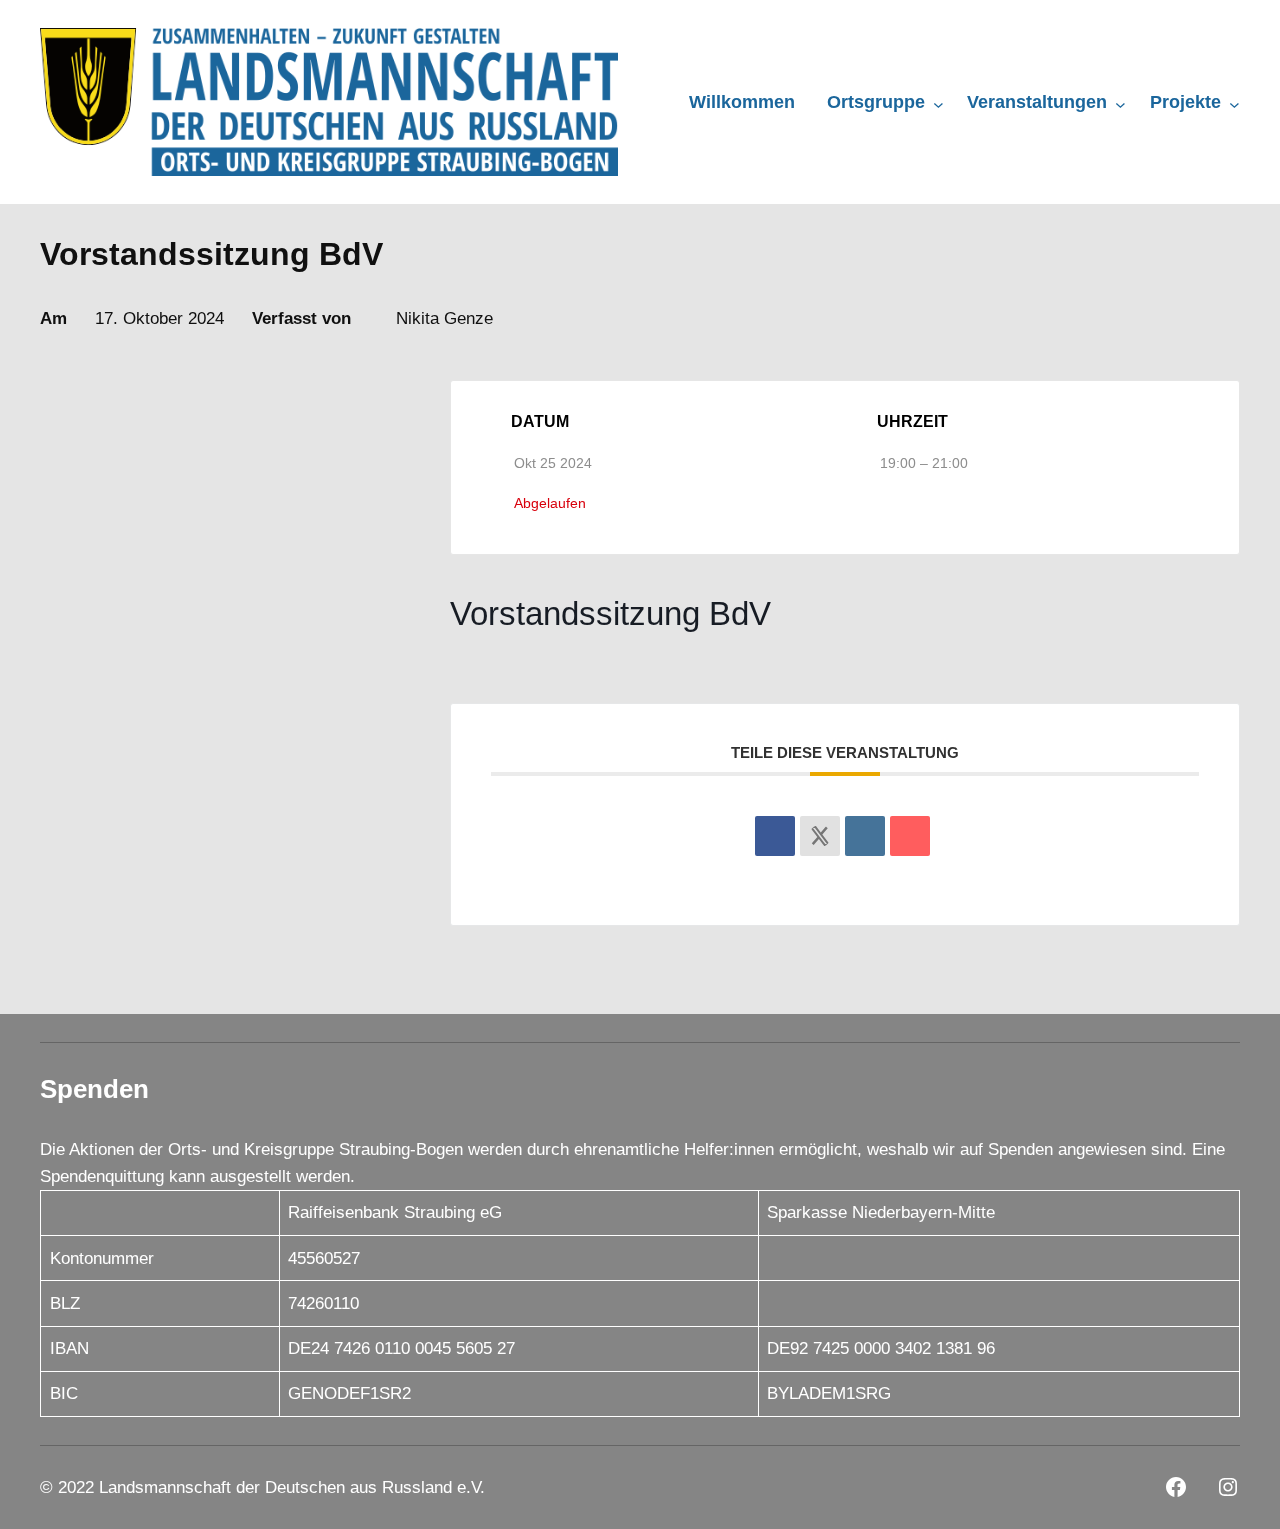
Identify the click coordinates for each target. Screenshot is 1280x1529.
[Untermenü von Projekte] (1234, 103)
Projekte (1185, 102)
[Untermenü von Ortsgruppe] (938, 103)
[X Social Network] (820, 836)
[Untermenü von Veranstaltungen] (1120, 103)
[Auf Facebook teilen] (775, 836)
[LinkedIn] (865, 836)
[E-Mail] (910, 836)
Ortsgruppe (876, 102)
